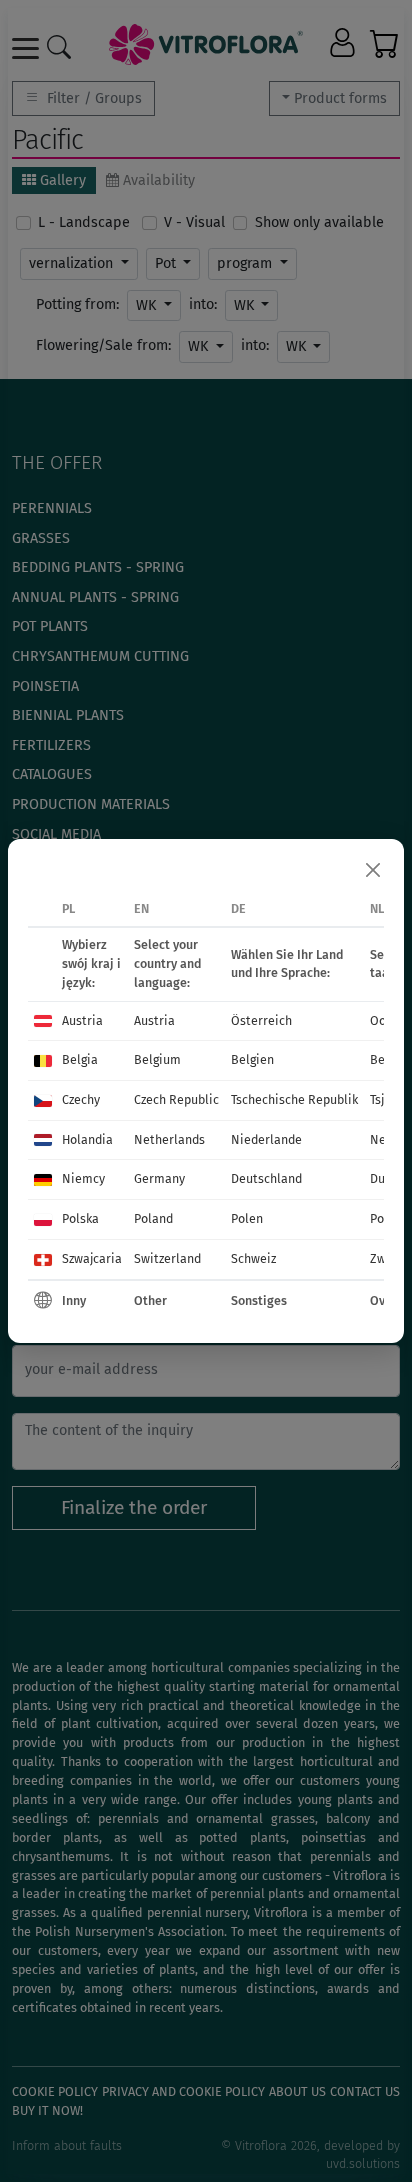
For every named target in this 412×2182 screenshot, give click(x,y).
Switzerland (167, 1258)
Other (150, 1300)
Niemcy (83, 1178)
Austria (82, 1020)
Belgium (157, 1059)
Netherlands (169, 1139)
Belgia (80, 1059)
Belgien (252, 1059)
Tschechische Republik (294, 1099)
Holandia (87, 1139)
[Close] (373, 870)
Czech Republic (176, 1099)
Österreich (261, 1020)
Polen (247, 1218)
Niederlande (266, 1139)
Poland (153, 1218)
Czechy (81, 1099)
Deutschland (266, 1178)
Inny (74, 1300)
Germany (159, 1178)
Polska (80, 1218)
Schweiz (253, 1258)
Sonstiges (259, 1300)
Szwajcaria (92, 1258)
